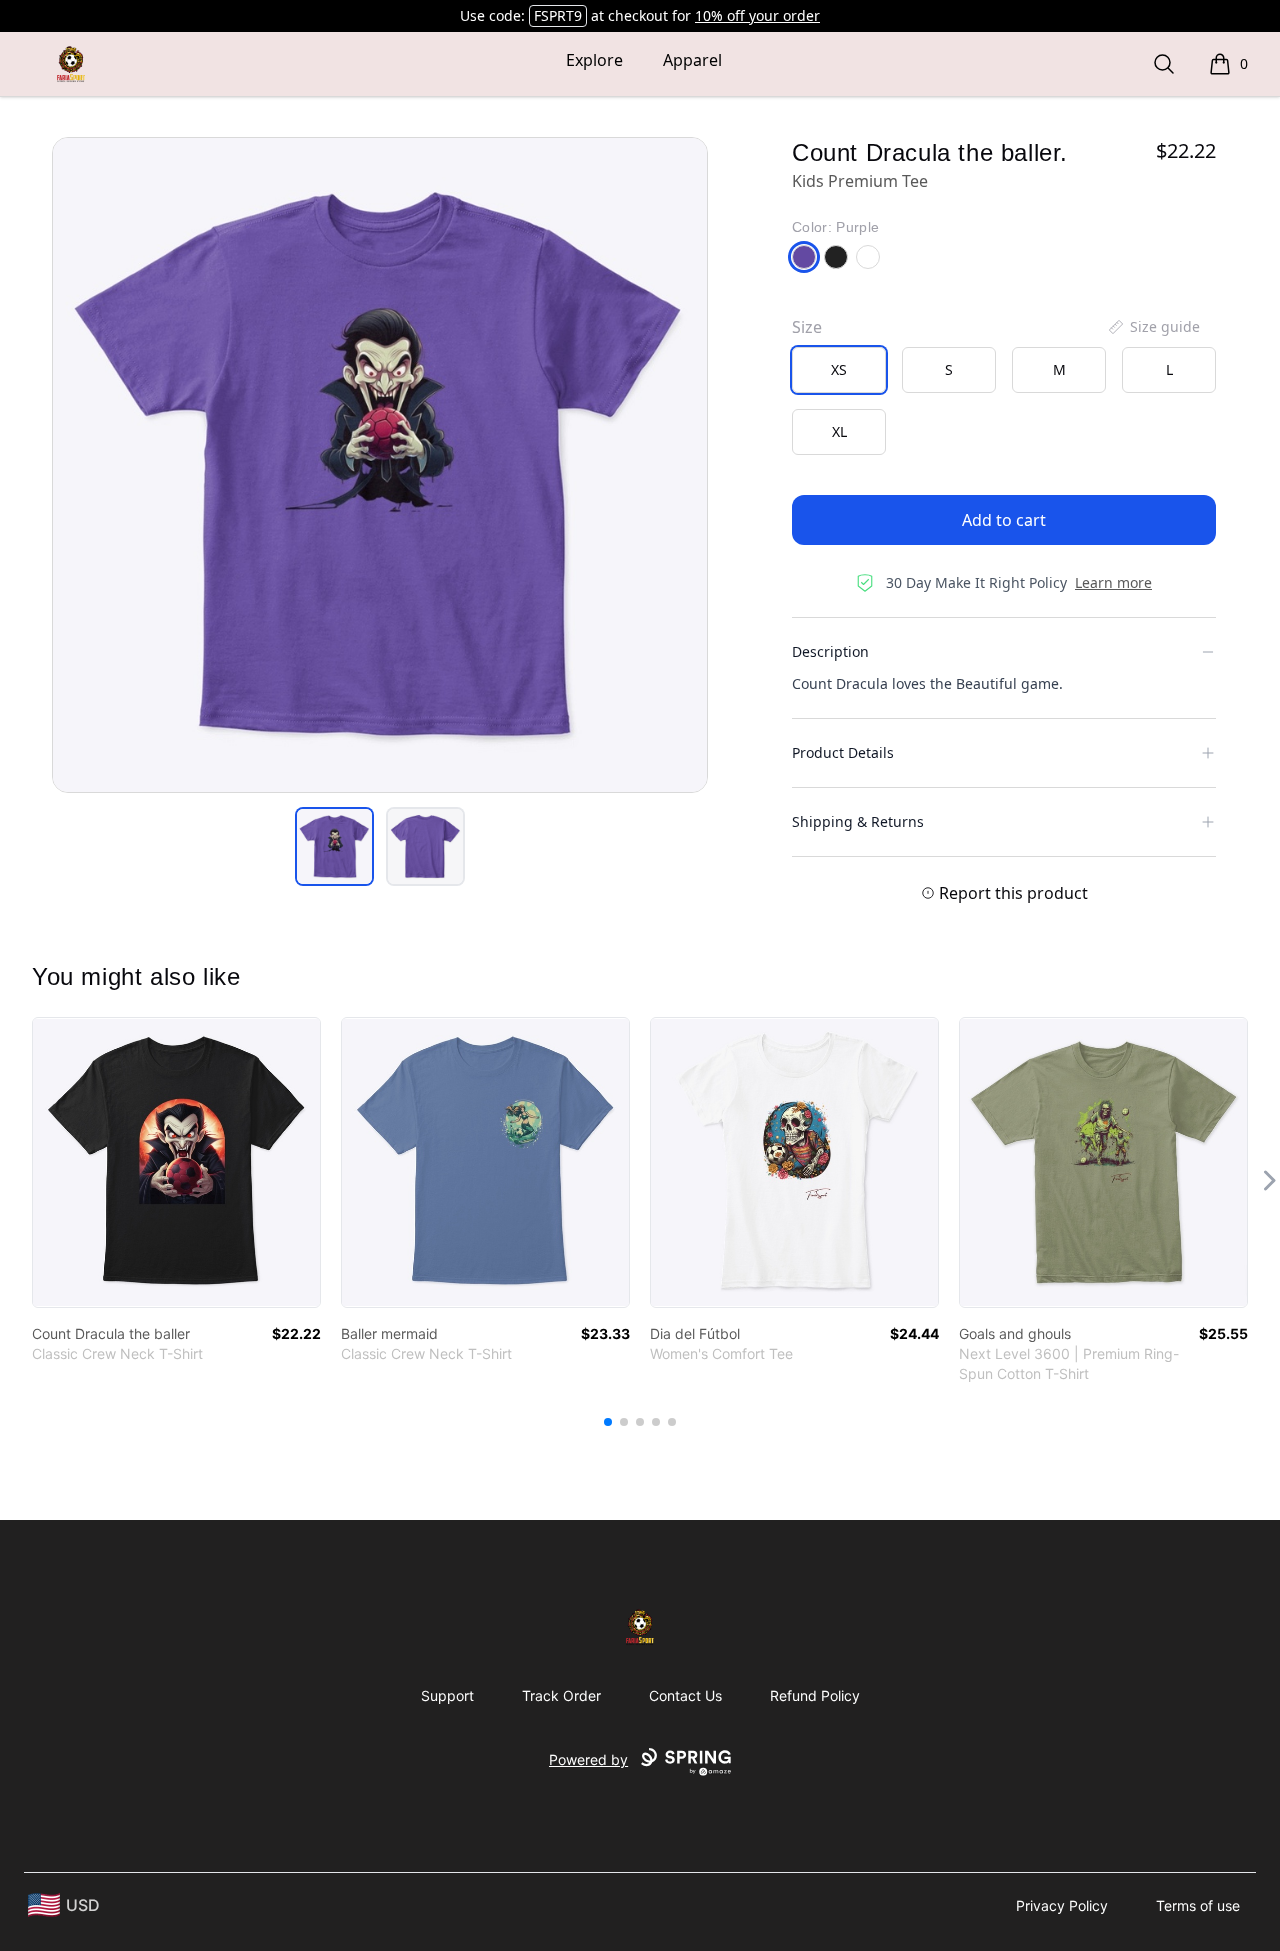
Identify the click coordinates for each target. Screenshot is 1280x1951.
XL (839, 431)
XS (839, 369)
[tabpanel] (380, 465)
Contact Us (685, 1695)
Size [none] (807, 327)
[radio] (839, 370)
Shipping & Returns (858, 821)
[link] (176, 1162)
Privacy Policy (1062, 1905)
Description (830, 651)
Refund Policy (815, 1695)
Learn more (1113, 582)
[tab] (334, 846)
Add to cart (1004, 520)
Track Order (561, 1695)
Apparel (692, 60)
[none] (1153, 327)
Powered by (588, 1759)
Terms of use (1198, 1905)
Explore (594, 60)
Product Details (843, 752)
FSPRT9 (558, 15)
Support (447, 1695)
